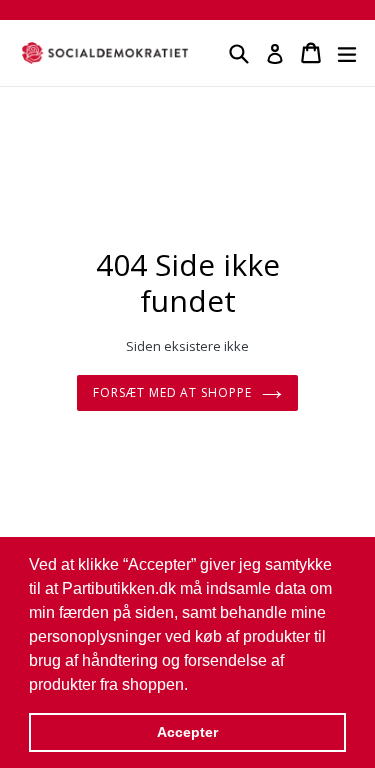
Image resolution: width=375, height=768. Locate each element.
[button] (195, 686)
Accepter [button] (187, 732)
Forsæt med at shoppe (172, 392)
